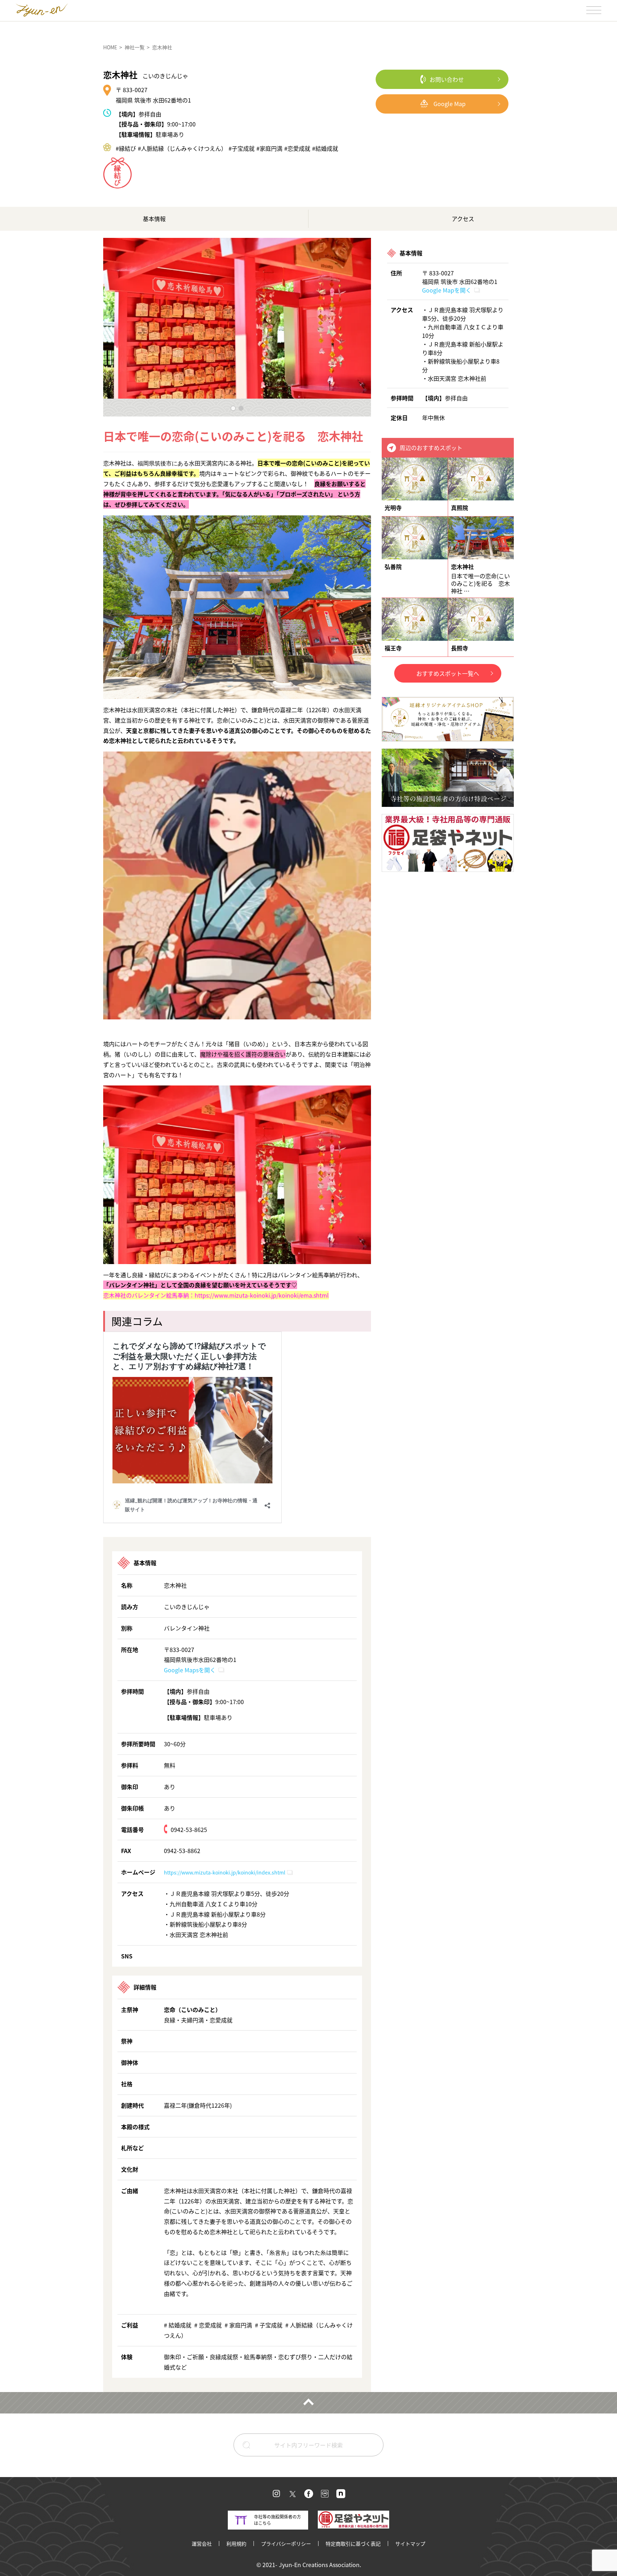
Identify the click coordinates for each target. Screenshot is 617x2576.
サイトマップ (410, 2543)
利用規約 (236, 2543)
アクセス (463, 219)
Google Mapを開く (447, 290)
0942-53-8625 (189, 1829)
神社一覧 (135, 47)
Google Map (450, 104)
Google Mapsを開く (190, 1670)
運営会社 (202, 2543)
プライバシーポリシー (286, 2543)
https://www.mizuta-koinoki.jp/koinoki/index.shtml (225, 1872)
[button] (233, 408)
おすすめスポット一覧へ (448, 673)
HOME (110, 47)
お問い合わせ (447, 79)
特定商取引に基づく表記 (353, 2543)
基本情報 (154, 219)
